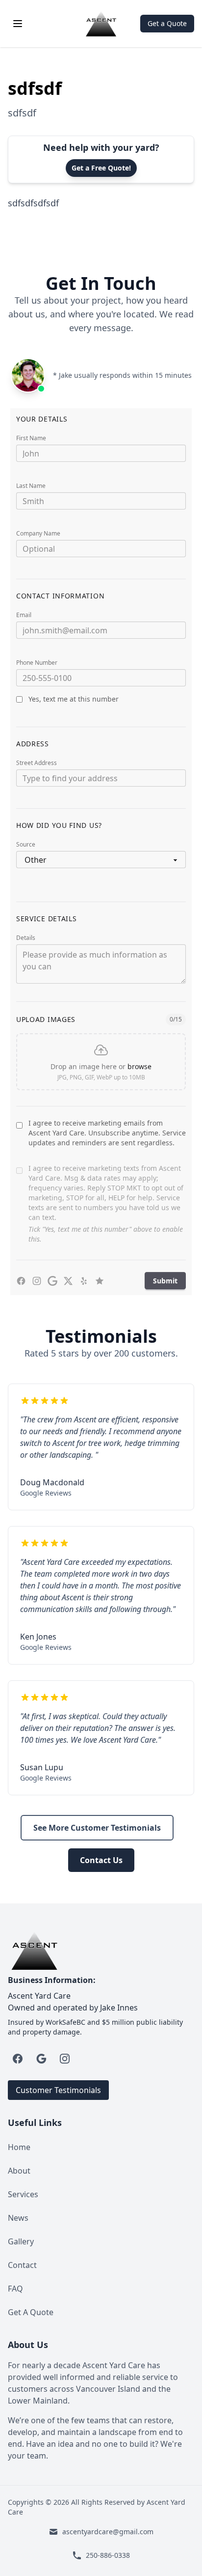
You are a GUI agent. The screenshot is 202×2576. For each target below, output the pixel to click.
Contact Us (101, 1860)
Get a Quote (167, 23)
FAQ (15, 2289)
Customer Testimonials (58, 2090)
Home (19, 2147)
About (19, 2171)
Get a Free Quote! (101, 168)
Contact (22, 2265)
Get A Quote (31, 2312)
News (18, 2218)
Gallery (21, 2241)
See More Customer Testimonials (97, 1828)
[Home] (101, 24)
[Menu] (18, 24)
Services (23, 2194)
